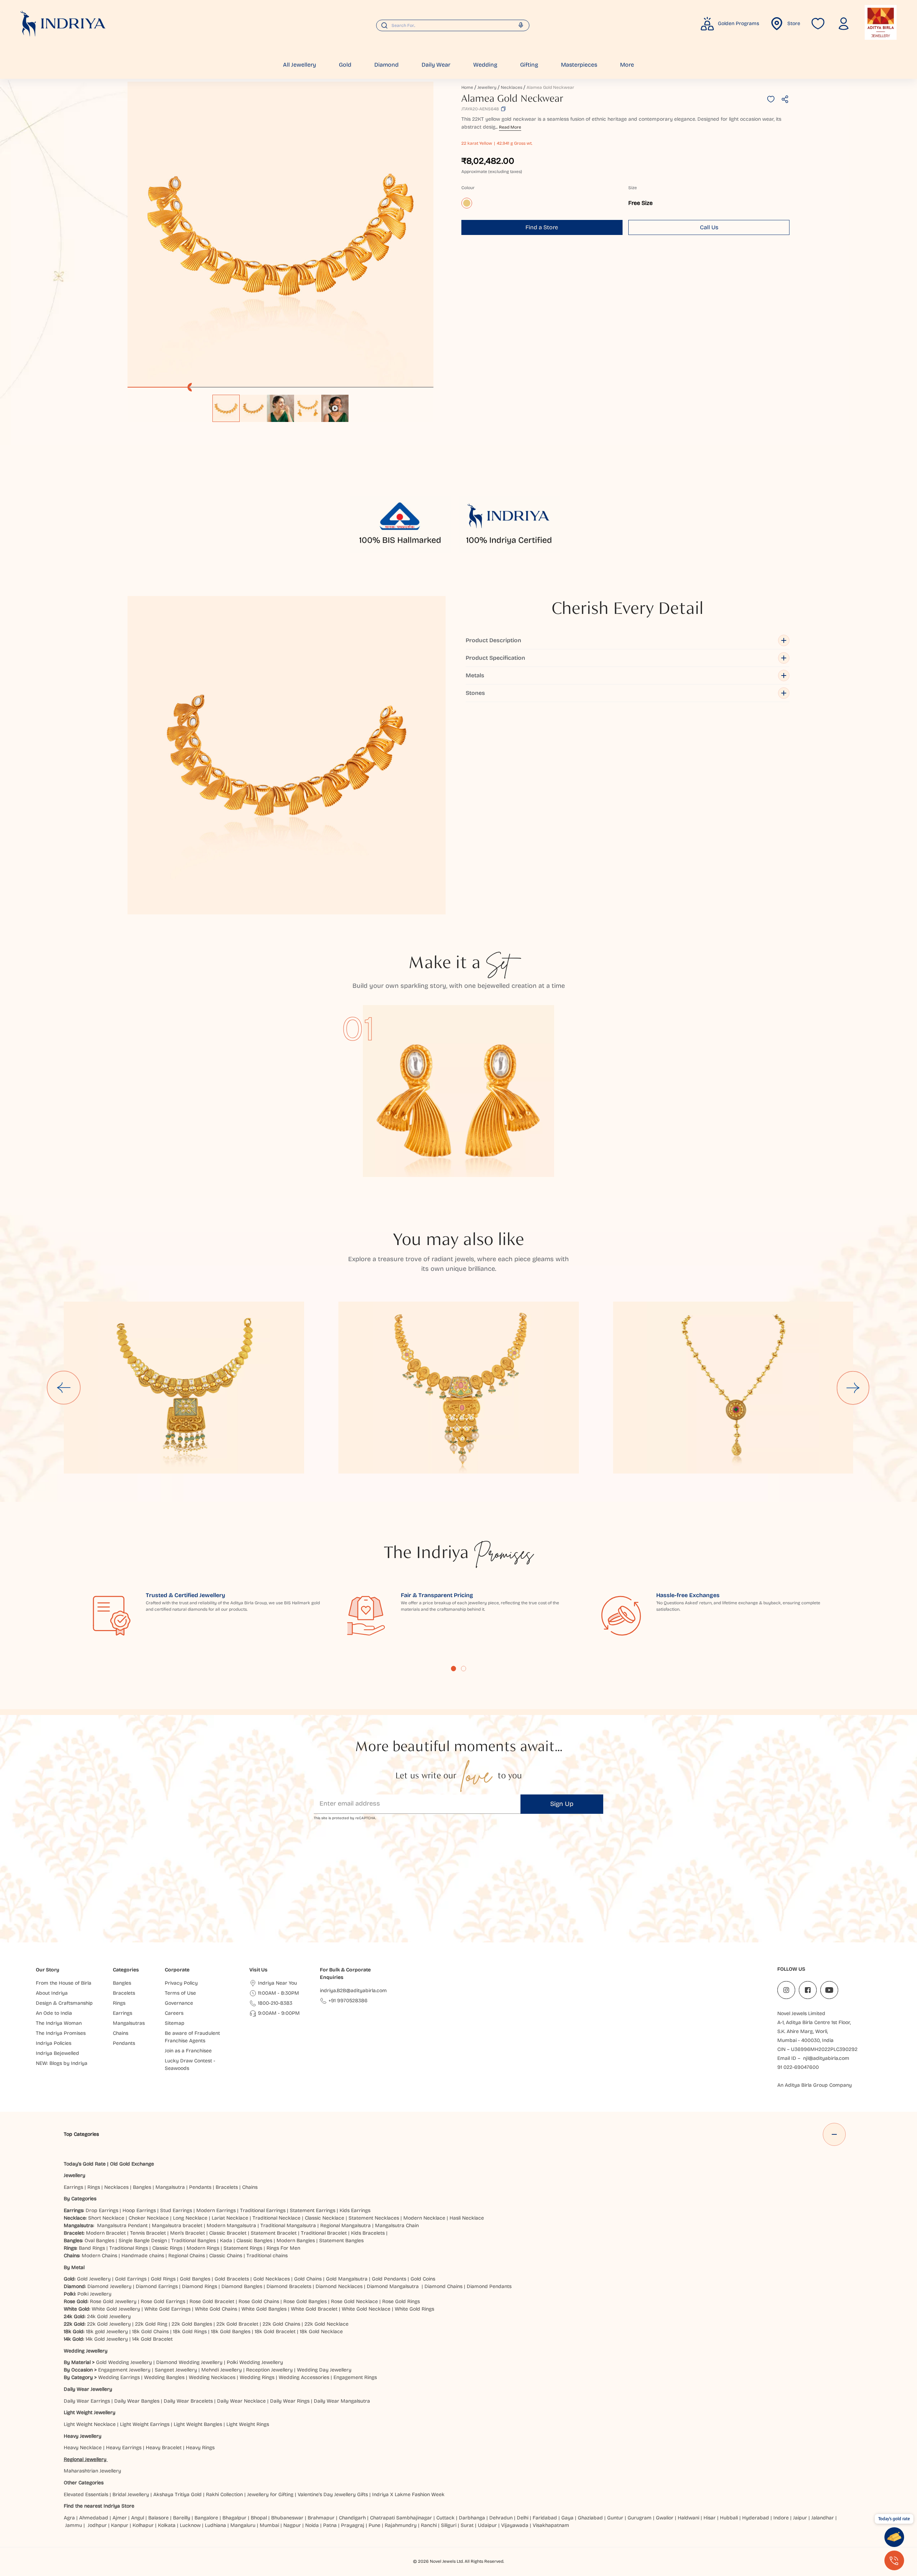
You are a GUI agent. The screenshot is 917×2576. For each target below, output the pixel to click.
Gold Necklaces (272, 2279)
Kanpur (120, 2525)
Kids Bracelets (368, 2233)
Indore (781, 2518)
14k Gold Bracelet (152, 2339)
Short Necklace (106, 2218)
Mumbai (269, 2525)
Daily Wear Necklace (241, 2401)
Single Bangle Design (143, 2241)
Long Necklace (190, 2218)
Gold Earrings (131, 2279)
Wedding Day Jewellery (324, 2370)
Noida (312, 2525)
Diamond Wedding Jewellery (189, 2362)
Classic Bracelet (228, 2233)
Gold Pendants (389, 2279)
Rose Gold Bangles (305, 2301)
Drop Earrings (102, 2210)
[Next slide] (853, 1388)
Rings (94, 2187)
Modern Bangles (296, 2241)
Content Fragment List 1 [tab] (453, 1668)
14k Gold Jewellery (107, 2339)
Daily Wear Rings (290, 2401)
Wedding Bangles (164, 2377)
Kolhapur (143, 2525)
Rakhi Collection (224, 2495)
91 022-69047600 (798, 2067)
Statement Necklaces (374, 2218)
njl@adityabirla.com (826, 2058)
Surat (467, 2525)
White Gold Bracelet (314, 2309)
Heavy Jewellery (83, 2436)
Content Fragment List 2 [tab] (464, 1668)
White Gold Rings (414, 2309)
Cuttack (445, 2518)
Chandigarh (352, 2518)
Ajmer (120, 2518)
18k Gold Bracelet (275, 2332)
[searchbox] (453, 25)
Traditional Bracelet (324, 2233)
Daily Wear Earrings (87, 2401)
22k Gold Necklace (327, 2324)
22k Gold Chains (281, 2324)
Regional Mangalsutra (345, 2226)
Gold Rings (163, 2279)
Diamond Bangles (242, 2286)
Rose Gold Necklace (354, 2301)
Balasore (159, 2518)
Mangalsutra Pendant (122, 2226)
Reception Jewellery (269, 2370)
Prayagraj (353, 2525)
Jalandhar (823, 2518)
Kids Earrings (355, 2210)
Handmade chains (143, 2256)
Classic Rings (167, 2248)
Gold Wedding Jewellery (124, 2362)
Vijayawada (515, 2525)
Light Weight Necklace (90, 2424)
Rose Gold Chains (259, 2301)
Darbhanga (472, 2518)
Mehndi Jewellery (222, 2370)
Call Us (709, 227)
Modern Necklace (424, 2218)
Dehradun (501, 2518)
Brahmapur (321, 2518)
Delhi (523, 2518)
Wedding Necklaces (212, 2377)
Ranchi (429, 2525)
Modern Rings (203, 2248)
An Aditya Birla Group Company (815, 2085)
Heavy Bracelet (164, 2448)
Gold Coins (423, 2279)
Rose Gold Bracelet (212, 2301)
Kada (226, 2241)
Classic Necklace (325, 2218)
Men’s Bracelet (188, 2233)
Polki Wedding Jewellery (255, 2362)
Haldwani (688, 2518)
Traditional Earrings (263, 2210)
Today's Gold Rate (85, 2164)
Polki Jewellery (94, 2294)
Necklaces (512, 87)
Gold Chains (308, 2279)
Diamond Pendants (489, 2286)
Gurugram (640, 2518)
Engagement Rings (355, 2377)
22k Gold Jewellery (109, 2324)
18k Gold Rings (190, 2332)
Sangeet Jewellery (176, 2370)
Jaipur (800, 2518)
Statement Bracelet (274, 2233)
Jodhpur (97, 2525)
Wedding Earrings (119, 2377)
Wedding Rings (257, 2377)
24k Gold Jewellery (109, 2317)
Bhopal (259, 2518)
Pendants (200, 2187)
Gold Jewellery (94, 2279)
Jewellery (487, 87)
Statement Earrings (313, 2210)
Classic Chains (226, 2256)
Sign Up (562, 1804)
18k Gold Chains (150, 2332)
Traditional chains (267, 2256)
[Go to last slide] (64, 1388)
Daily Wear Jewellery (88, 2389)
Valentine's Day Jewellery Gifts (333, 2495)
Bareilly (182, 2518)
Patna (330, 2525)
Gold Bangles (195, 2279)
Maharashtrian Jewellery (92, 2471)
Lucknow (190, 2525)
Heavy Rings (200, 2448)
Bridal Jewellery (131, 2495)
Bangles (142, 2187)
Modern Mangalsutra (231, 2226)
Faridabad (545, 2518)
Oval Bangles (99, 2241)
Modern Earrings (216, 2210)
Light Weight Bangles (198, 2424)
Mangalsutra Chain (397, 2226)
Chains (250, 2187)
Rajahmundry (401, 2525)
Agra (69, 2518)
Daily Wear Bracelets (188, 2401)
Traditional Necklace (277, 2218)
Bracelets (227, 2187)
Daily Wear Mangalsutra (342, 2401)
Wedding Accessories (304, 2377)
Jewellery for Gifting (270, 2495)
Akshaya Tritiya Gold (177, 2495)
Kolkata (167, 2525)
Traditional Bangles (193, 2241)
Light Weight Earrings (145, 2424)
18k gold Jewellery (107, 2332)
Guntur (615, 2518)
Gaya (567, 2518)
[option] (226, 408)
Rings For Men (283, 2248)
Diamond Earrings (157, 2286)
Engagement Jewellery (124, 2370)
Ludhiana (215, 2525)
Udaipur (487, 2525)
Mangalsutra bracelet (177, 2226)
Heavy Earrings (124, 2448)
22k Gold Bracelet (237, 2324)
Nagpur (292, 2525)
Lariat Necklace (230, 2218)
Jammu (74, 2525)
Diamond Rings (200, 2286)
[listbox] (280, 405)
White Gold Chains (216, 2309)
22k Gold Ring (151, 2324)
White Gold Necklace (366, 2309)
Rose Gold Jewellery (113, 2301)
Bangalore (206, 2518)
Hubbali (729, 2518)
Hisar (710, 2518)
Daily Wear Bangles (137, 2401)
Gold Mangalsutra (347, 2279)
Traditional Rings (129, 2248)
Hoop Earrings (139, 2210)
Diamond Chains (443, 2286)
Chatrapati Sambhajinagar (401, 2518)
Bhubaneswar (287, 2518)
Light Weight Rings (248, 2424)
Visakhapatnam (552, 2525)
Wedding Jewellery (86, 2351)
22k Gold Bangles (192, 2324)
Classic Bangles (254, 2241)
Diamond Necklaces (339, 2286)
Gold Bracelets (232, 2279)
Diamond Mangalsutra (393, 2286)
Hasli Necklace (467, 2218)
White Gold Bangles (264, 2309)
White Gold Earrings (167, 2309)
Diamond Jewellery (109, 2286)
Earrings (73, 2187)
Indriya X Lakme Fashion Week (408, 2495)
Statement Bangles (341, 2241)
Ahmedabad (94, 2518)
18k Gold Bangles (231, 2332)
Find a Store (542, 227)
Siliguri (449, 2525)
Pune (375, 2525)
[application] (280, 235)
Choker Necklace (149, 2218)
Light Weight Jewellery (90, 2412)
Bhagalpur (234, 2518)
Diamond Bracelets (289, 2286)
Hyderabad (756, 2518)
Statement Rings (243, 2248)
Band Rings (92, 2248)
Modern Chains (99, 2256)
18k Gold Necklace (321, 2332)
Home (467, 87)
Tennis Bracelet (148, 2233)
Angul (138, 2518)
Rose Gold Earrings (163, 2301)
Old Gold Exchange (132, 2164)
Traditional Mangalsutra (288, 2226)
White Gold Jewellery (116, 2309)
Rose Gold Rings (401, 2301)
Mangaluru (243, 2525)
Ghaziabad (590, 2518)
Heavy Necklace (83, 2448)
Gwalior (665, 2518)
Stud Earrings (176, 2210)
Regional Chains (187, 2256)
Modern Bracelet (106, 2233)
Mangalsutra (170, 2187)
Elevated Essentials (86, 2495)
